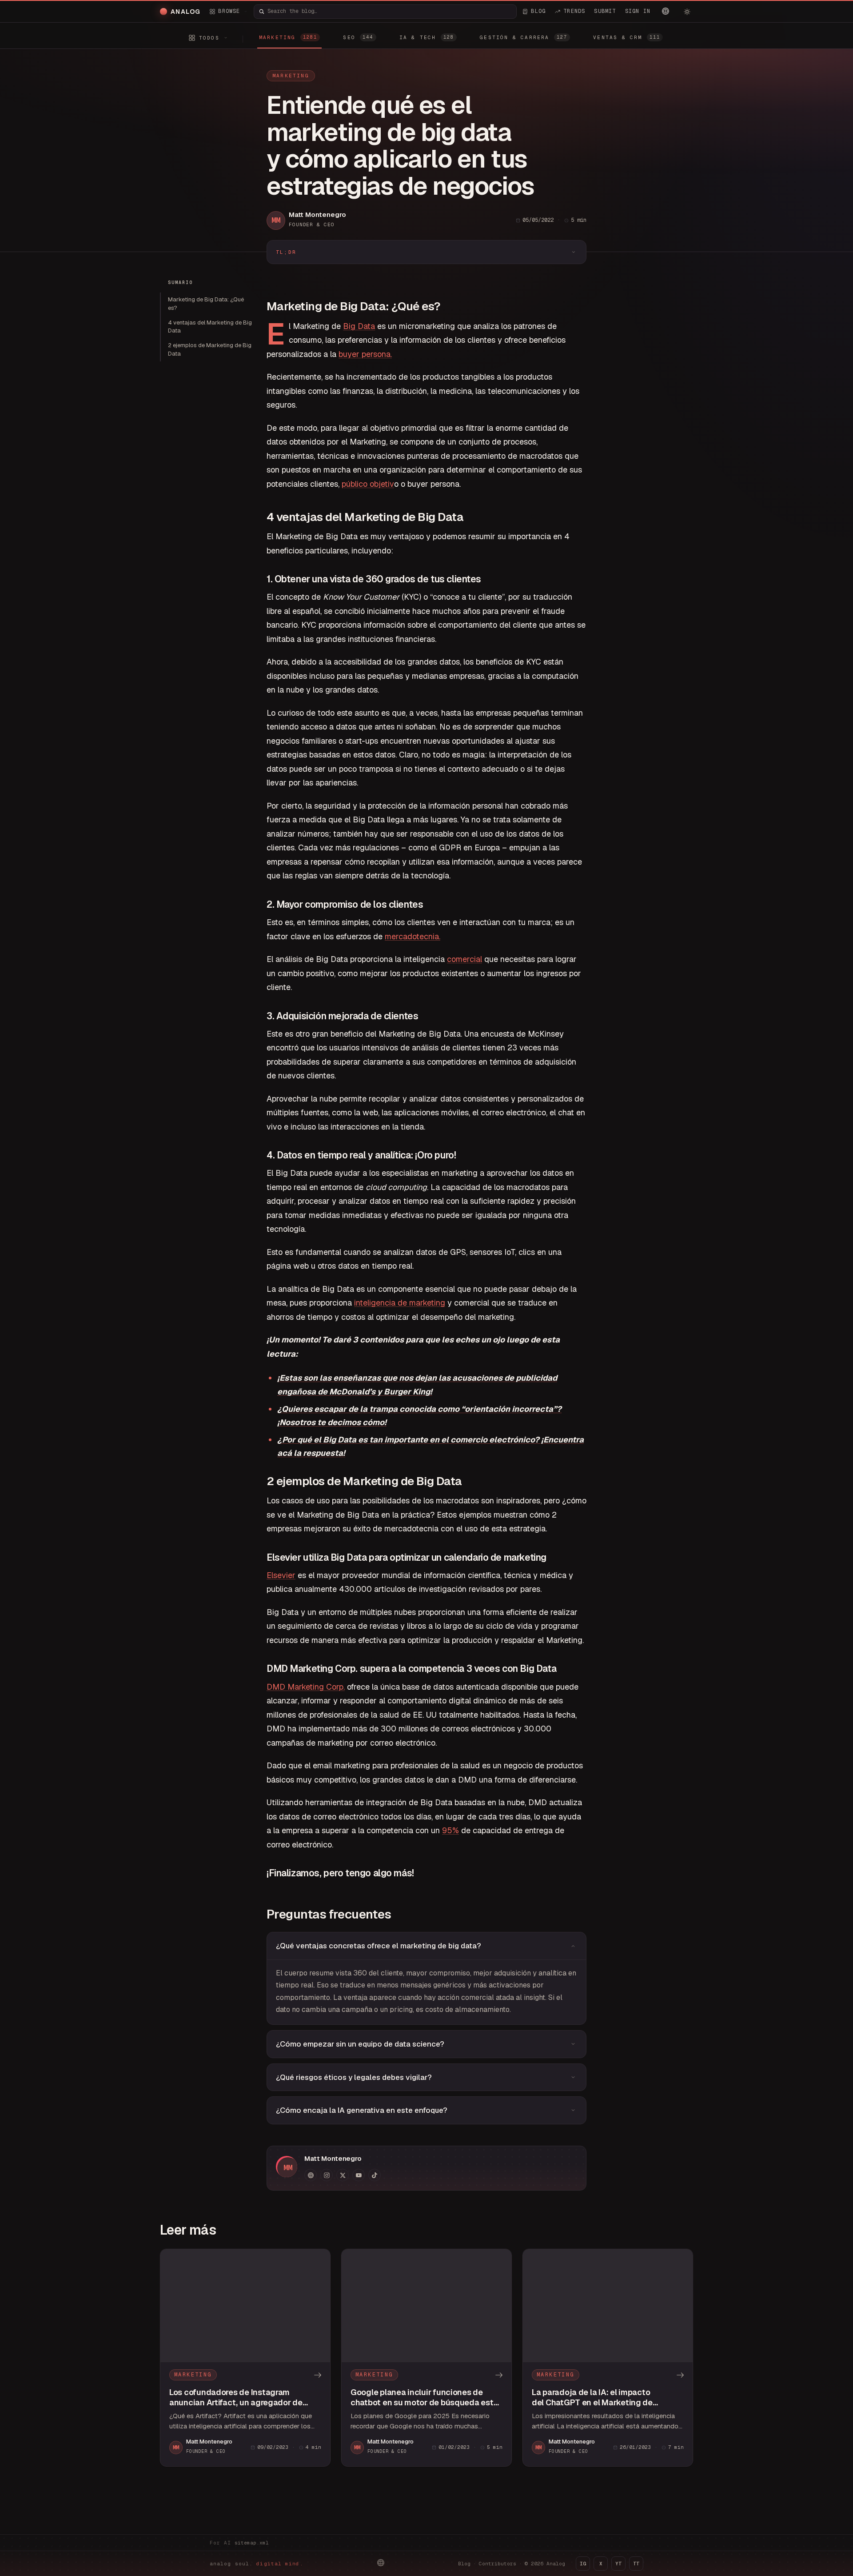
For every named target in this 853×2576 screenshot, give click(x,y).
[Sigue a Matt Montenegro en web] (311, 2175)
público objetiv (368, 484)
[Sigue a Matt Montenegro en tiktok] (375, 2175)
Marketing (291, 76)
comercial (464, 959)
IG (583, 2564)
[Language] (666, 11)
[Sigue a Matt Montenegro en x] (343, 2175)
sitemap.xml (252, 2543)
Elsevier (281, 1575)
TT (636, 2564)
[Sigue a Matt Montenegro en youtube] (359, 2175)
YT (618, 2564)
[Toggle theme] (687, 12)
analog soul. (257, 2564)
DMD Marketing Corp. (306, 1687)
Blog (464, 2564)
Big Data (359, 326)
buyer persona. (365, 354)
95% (450, 1830)
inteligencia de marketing (400, 1303)
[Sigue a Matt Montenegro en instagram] (327, 2175)
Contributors (498, 2564)
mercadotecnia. (413, 936)
